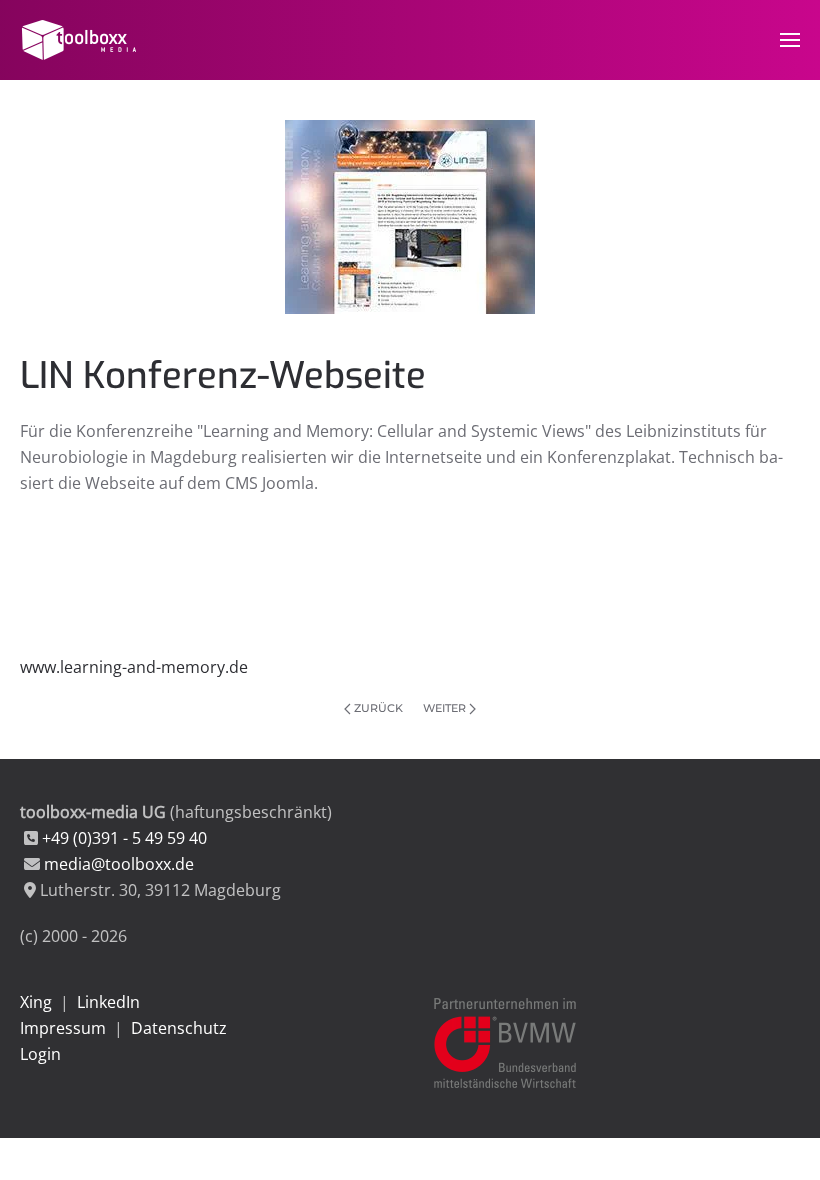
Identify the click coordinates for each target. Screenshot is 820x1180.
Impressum (63, 1028)
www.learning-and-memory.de (134, 667)
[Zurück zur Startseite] (81, 40)
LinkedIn (108, 1002)
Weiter (444, 708)
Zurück (378, 708)
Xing (36, 1002)
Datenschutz (179, 1028)
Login (40, 1054)
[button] (790, 40)
